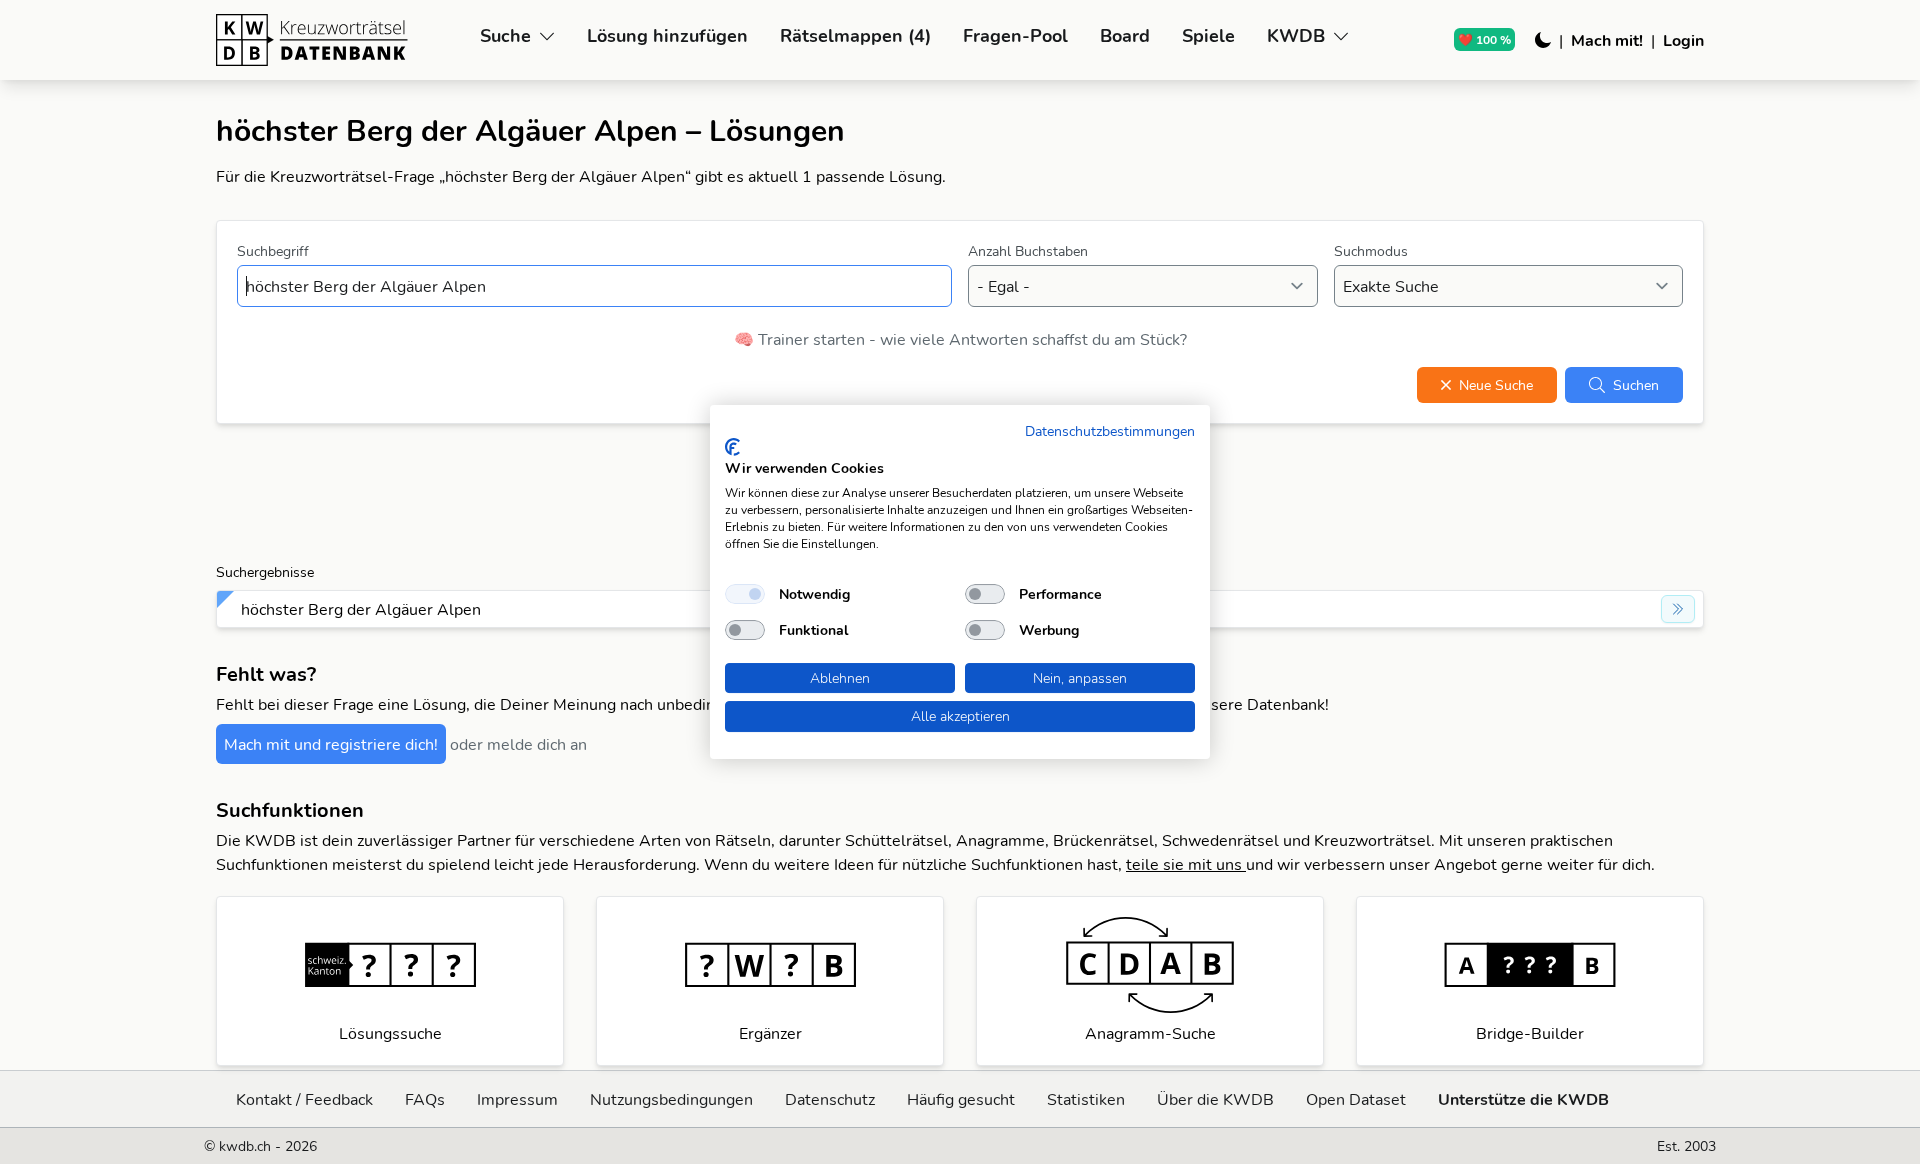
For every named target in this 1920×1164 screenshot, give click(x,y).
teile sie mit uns (1186, 864)
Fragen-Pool (1015, 35)
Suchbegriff (273, 251)
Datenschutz (830, 1099)
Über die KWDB (1215, 1099)
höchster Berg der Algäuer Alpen (361, 609)
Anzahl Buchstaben (1028, 251)
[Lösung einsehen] (1678, 609)
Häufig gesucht (961, 1099)
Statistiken (1086, 1099)
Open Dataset (1356, 1099)
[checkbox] (745, 594)
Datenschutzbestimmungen (1110, 430)
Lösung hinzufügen (667, 35)
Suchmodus (1371, 251)
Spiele (1208, 35)
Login (1683, 40)
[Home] (340, 40)
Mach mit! (1607, 40)
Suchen (1636, 385)
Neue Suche (1496, 385)
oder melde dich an (518, 744)
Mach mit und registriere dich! (331, 744)
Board (1125, 35)
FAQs (425, 1099)
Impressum (517, 1099)
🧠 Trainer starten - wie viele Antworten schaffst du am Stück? (960, 339)
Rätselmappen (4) (855, 35)
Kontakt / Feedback (304, 1099)
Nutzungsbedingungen (671, 1099)
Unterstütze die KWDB (1523, 1099)
